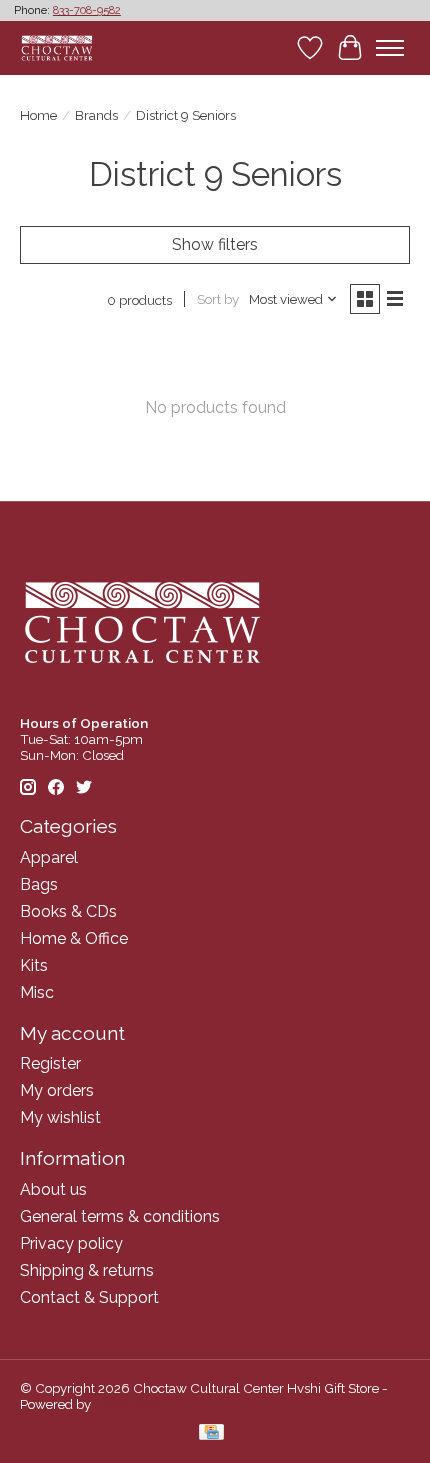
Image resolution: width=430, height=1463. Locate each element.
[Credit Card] (211, 1433)
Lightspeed (127, 1404)
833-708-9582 (87, 10)
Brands (96, 115)
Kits (34, 965)
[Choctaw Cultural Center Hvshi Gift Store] (57, 47)
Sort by (218, 299)
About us (53, 1189)
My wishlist (60, 1117)
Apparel (49, 857)
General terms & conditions (120, 1216)
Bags (39, 884)
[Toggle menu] (390, 48)
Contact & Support (89, 1297)
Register (50, 1063)
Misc (37, 992)
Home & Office (74, 938)
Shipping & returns (87, 1270)
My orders (57, 1090)
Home (38, 115)
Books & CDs (68, 911)
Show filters (215, 244)
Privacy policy (71, 1243)
